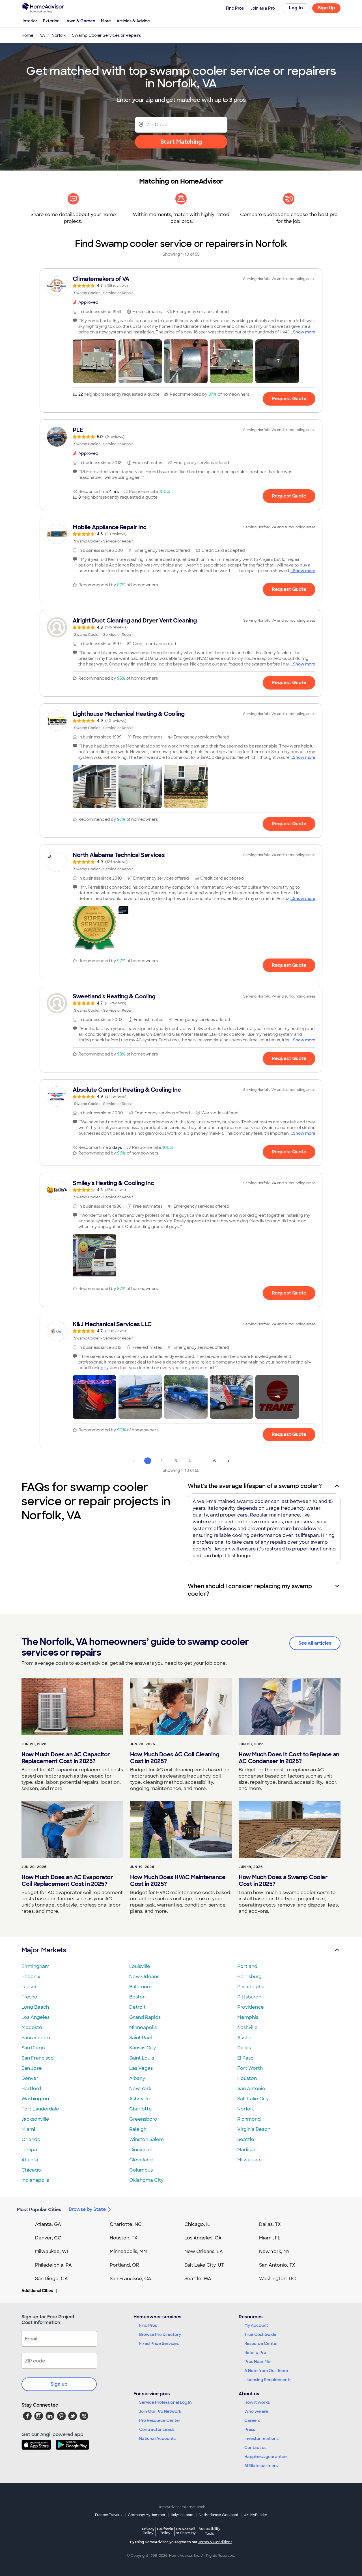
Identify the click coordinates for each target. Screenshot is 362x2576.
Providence (251, 2007)
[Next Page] (229, 1461)
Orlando (31, 2139)
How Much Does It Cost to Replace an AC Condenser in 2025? (289, 1758)
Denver (30, 2078)
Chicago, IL (197, 2224)
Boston (137, 1997)
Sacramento (36, 2038)
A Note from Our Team (266, 2371)
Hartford (31, 2089)
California (165, 2531)
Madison (247, 2150)
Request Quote (289, 399)
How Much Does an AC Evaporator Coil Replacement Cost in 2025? (67, 1881)
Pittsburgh (249, 1997)
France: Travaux (109, 2515)
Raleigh (138, 2129)
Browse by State (87, 2209)
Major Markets (44, 1950)
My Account (256, 2325)
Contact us (255, 2448)
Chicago (31, 2170)
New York (140, 2089)
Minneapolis (143, 2027)
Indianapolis (35, 2180)
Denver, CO (48, 2238)
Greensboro (143, 2119)
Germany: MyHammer (147, 2515)
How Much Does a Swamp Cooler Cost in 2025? (283, 1881)
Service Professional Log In (165, 2402)
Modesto (32, 2027)
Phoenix (31, 1977)
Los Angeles (35, 2017)
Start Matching (181, 142)
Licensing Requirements (268, 2380)
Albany (137, 2078)
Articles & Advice (133, 21)
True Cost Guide (260, 2334)
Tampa (29, 2150)
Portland (247, 1966)
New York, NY (274, 2251)
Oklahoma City (146, 2180)
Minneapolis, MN (128, 2251)
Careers (252, 2420)
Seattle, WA (198, 2279)
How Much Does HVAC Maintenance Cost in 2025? (178, 1881)
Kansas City (143, 2048)
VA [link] (42, 35)
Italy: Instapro (182, 2515)
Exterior (51, 21)
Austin (244, 2038)
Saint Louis (142, 2058)
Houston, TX (124, 2238)
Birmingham (35, 1966)
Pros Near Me (257, 2362)
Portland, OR (124, 2265)
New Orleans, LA (204, 2251)
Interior (30, 21)
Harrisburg (249, 1977)
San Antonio (251, 2089)
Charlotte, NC (126, 2224)
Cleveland (141, 2160)
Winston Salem (146, 2139)
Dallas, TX (270, 2224)
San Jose (32, 2068)
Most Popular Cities (39, 2210)
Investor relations (261, 2439)
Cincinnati (141, 2150)
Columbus (141, 2170)
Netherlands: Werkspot (219, 2515)
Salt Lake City (253, 2099)
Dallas (244, 2048)
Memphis (248, 2017)
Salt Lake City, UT (204, 2265)
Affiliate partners (261, 2466)
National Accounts (157, 2439)
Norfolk (246, 2109)
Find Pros (148, 2325)
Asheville (140, 2099)
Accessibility (209, 2531)
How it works (257, 2402)
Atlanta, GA (48, 2224)
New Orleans (144, 1977)
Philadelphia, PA (53, 2265)
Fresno (29, 1997)
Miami (28, 2129)
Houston (247, 2078)
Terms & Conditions (215, 2542)
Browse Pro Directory (160, 2334)
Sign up (59, 2384)
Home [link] (27, 35)
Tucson (30, 1987)
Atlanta (30, 2160)
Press (250, 2429)
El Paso (245, 2058)
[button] (94, 361)
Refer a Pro (255, 2353)
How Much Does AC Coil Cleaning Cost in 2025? (175, 1758)
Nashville (247, 2027)
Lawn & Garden (80, 21)
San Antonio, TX (277, 2265)
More (106, 21)
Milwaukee (250, 2160)
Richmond (249, 2119)
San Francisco (38, 2058)
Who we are (256, 2411)
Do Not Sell (186, 2531)
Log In (296, 8)
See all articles (315, 1643)
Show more (304, 332)
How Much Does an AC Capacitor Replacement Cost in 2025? (66, 1758)
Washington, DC (277, 2279)
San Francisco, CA (131, 2279)
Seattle (246, 2139)
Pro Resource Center (160, 2420)
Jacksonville (35, 2119)
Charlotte (141, 2109)
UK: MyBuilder (256, 2515)
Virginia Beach (254, 2129)
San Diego (33, 2048)
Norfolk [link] (59, 35)
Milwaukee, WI (51, 2251)
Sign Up (327, 8)
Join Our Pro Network (160, 2411)
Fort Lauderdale (40, 2109)
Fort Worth (250, 2068)
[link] (181, 286)
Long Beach (35, 2007)
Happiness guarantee (266, 2457)
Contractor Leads (157, 2429)
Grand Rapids (145, 2017)
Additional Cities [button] (37, 2291)
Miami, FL (270, 2238)
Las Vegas (141, 2068)
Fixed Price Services (159, 2344)
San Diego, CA (51, 2279)
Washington (35, 2099)
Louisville (140, 1966)
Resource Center (261, 2344)
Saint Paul (141, 2038)
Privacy (148, 2531)
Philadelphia (251, 1987)
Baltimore (141, 1987)
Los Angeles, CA (203, 2238)
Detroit (137, 2007)
